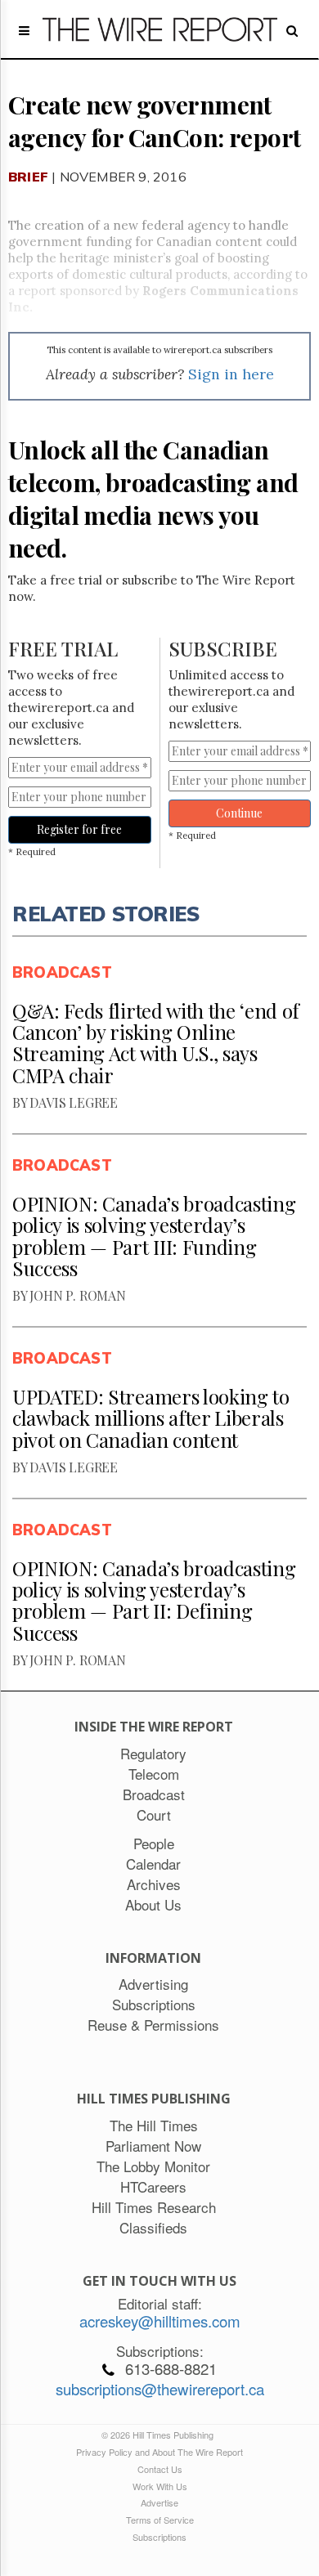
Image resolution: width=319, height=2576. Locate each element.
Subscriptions (159, 2537)
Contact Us (160, 2469)
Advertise (159, 2502)
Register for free (79, 829)
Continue (239, 813)
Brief (28, 177)
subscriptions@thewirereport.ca (160, 2389)
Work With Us (160, 2486)
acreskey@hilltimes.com (160, 2321)
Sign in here (231, 374)
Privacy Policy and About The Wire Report (159, 2452)
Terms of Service (160, 2520)
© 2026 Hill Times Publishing (160, 2435)
